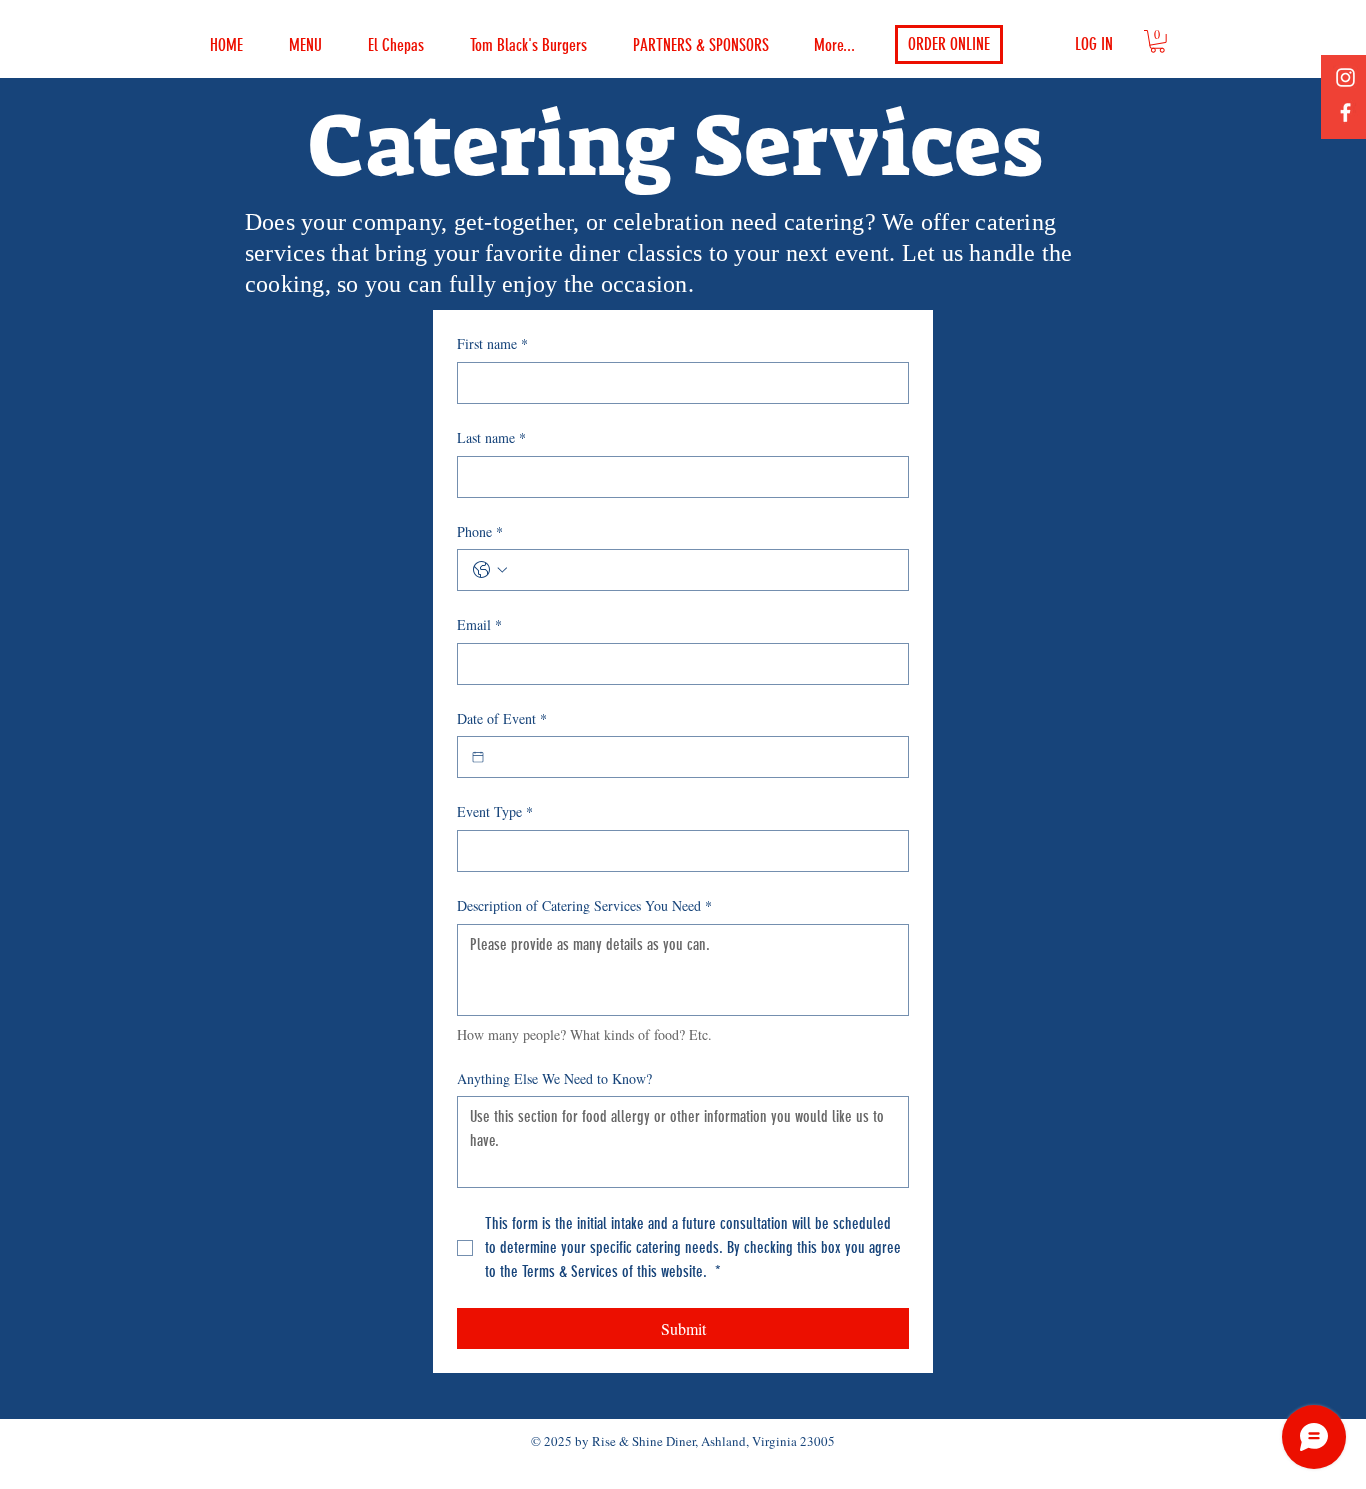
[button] (1157, 41)
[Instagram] (1345, 77)
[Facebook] (1345, 112)
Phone (480, 531)
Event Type (495, 811)
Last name (491, 437)
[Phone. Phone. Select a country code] (490, 570)
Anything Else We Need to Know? (554, 1078)
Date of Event (502, 718)
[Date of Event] (478, 757)
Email (479, 624)
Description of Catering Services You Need (584, 905)
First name (492, 343)
